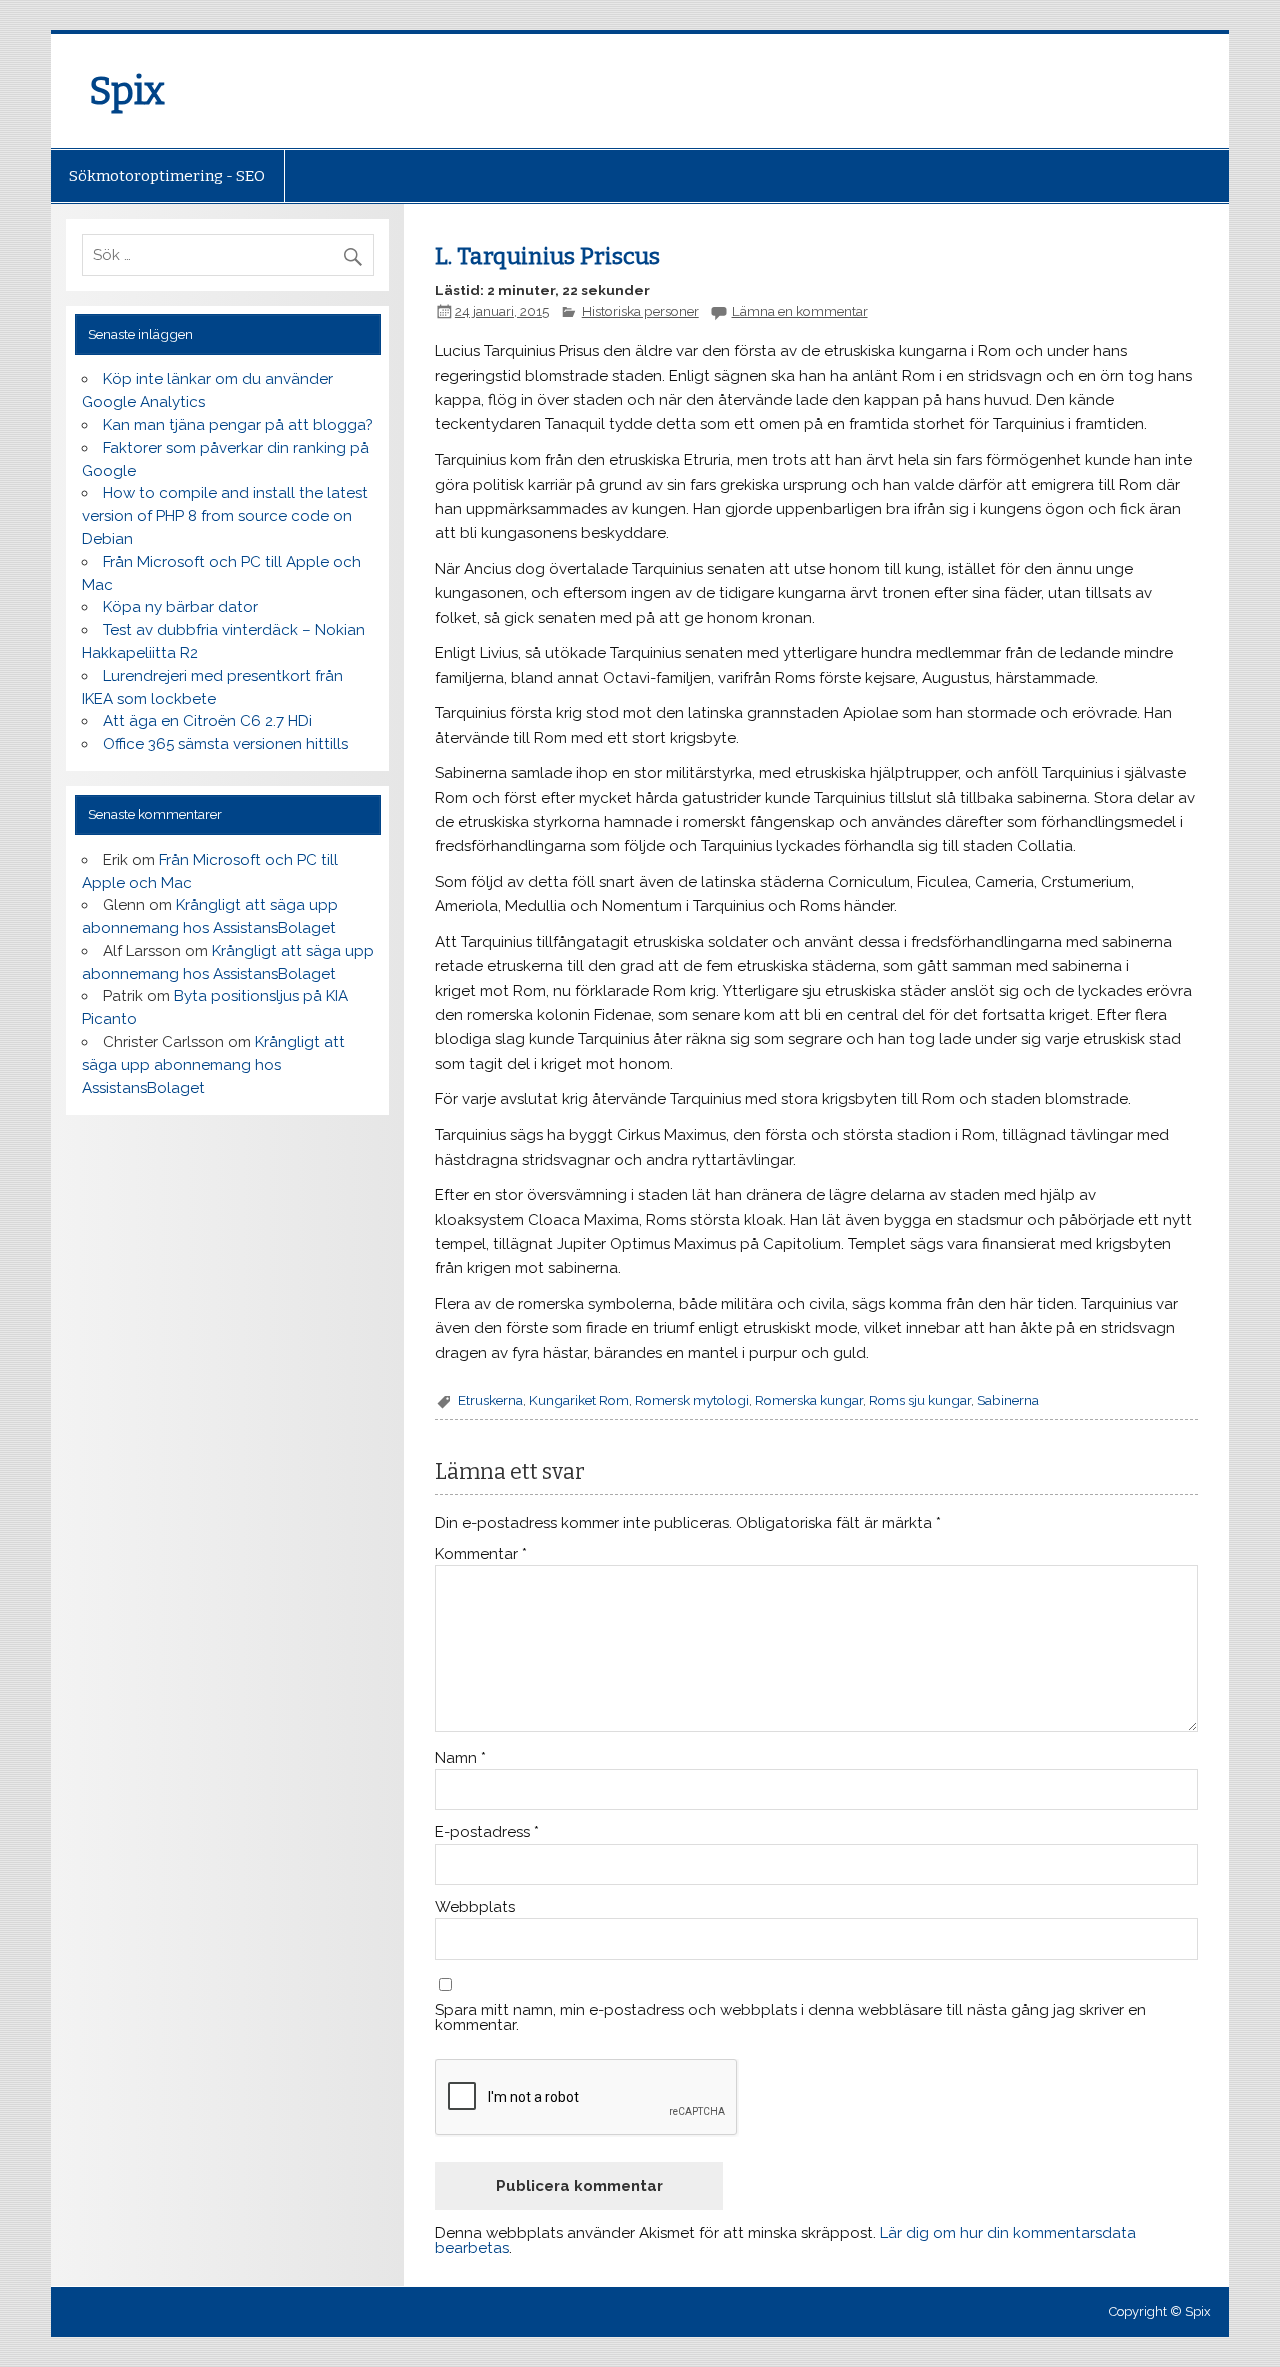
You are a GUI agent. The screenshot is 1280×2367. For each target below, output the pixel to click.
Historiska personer (640, 311)
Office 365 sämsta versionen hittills (225, 744)
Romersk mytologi (692, 1400)
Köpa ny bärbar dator (180, 607)
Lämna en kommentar (800, 311)
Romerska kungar (809, 1400)
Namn (460, 1758)
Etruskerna (490, 1400)
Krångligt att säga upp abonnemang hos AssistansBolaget (213, 1065)
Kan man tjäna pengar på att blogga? (238, 425)
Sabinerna (1008, 1400)
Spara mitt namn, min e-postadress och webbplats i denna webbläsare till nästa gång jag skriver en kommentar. (790, 2018)
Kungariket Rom (579, 1400)
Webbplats (475, 1907)
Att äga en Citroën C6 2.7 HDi (207, 721)
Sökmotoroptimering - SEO (167, 176)
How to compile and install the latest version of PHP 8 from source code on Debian (225, 516)
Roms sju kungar (920, 1400)
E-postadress (487, 1832)
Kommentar (481, 1554)
